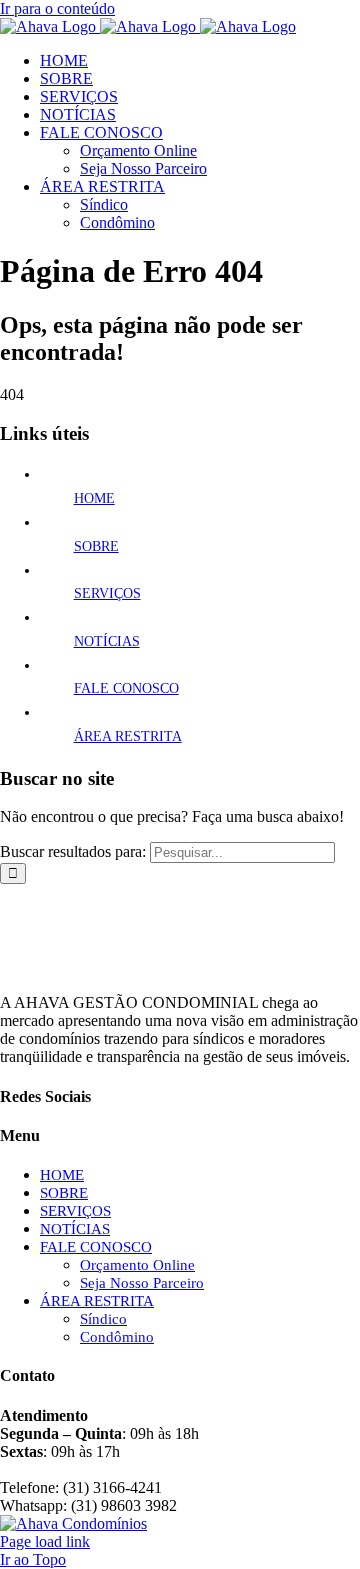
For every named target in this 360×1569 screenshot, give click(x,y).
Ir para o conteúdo (57, 8)
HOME (94, 498)
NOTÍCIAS (107, 641)
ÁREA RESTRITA (128, 736)
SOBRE (96, 546)
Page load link (45, 1541)
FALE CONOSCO (126, 688)
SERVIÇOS (107, 593)
